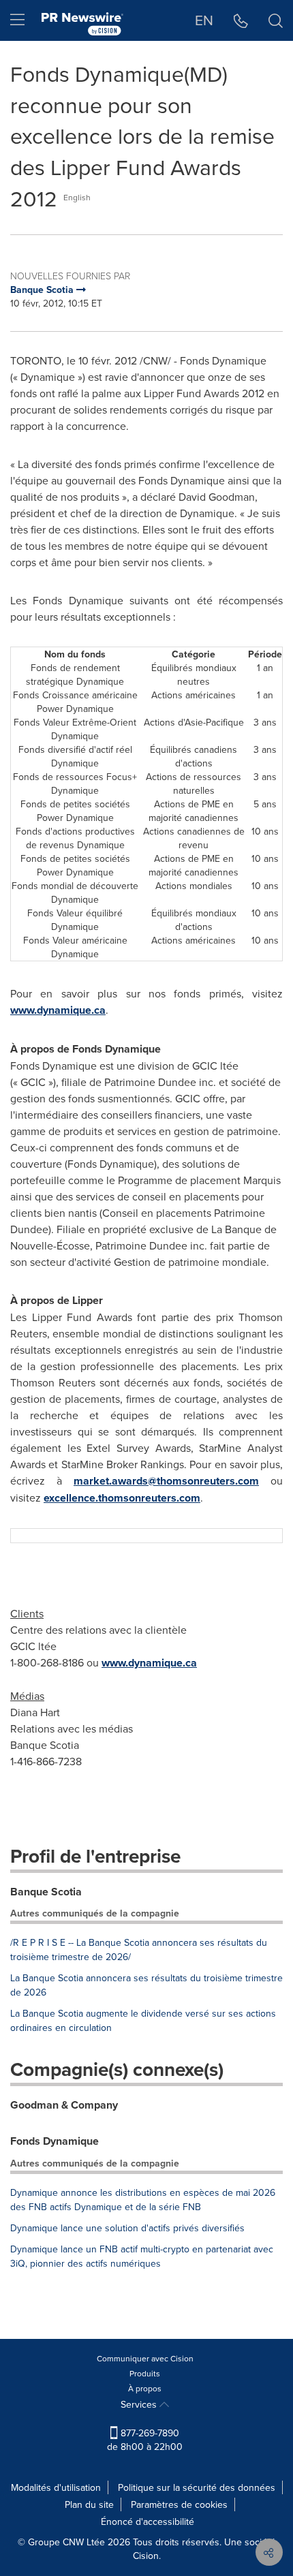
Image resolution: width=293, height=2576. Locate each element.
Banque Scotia (46, 1892)
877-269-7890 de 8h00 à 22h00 (145, 2440)
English (77, 197)
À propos (145, 2388)
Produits (145, 2373)
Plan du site (89, 2504)
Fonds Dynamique (55, 2141)
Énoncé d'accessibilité (148, 2521)
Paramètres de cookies (179, 2504)
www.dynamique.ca (58, 1010)
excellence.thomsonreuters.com (122, 1498)
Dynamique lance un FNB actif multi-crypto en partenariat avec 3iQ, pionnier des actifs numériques (142, 2256)
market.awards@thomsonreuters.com (166, 1481)
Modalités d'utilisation (56, 2487)
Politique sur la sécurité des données (197, 2487)
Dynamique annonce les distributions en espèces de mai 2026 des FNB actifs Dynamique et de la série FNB (143, 2200)
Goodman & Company (64, 2105)
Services (140, 2404)
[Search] (276, 20)
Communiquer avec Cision (145, 2358)
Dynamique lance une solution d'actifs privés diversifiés (127, 2228)
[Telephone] (241, 20)
